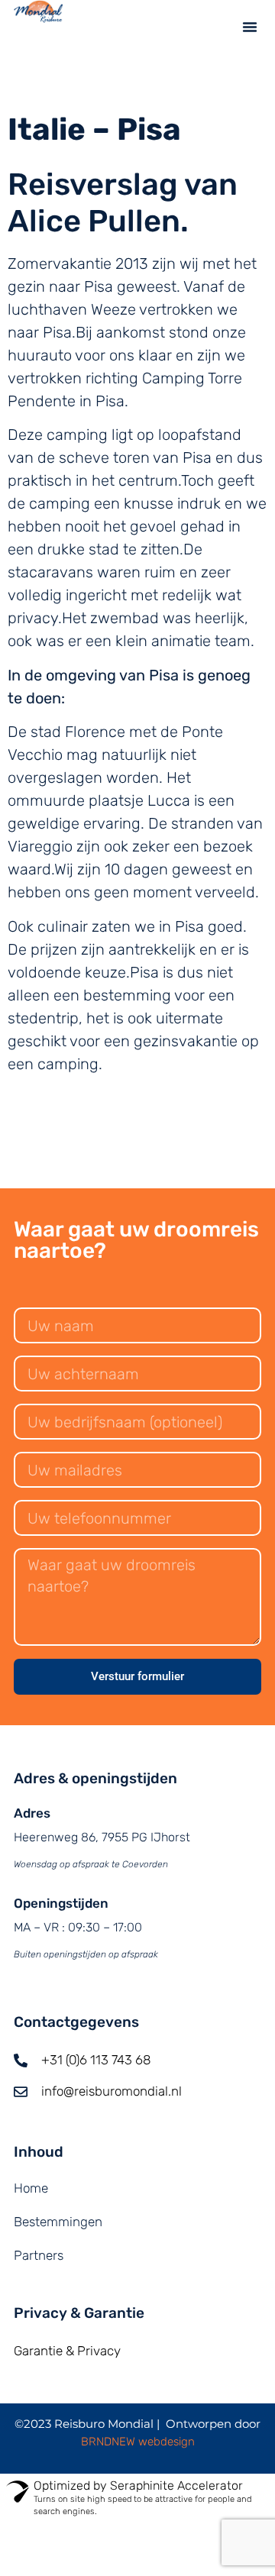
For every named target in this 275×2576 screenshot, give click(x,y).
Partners (39, 2255)
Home (31, 2188)
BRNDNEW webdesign (138, 2442)
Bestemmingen (58, 2222)
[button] (250, 27)
